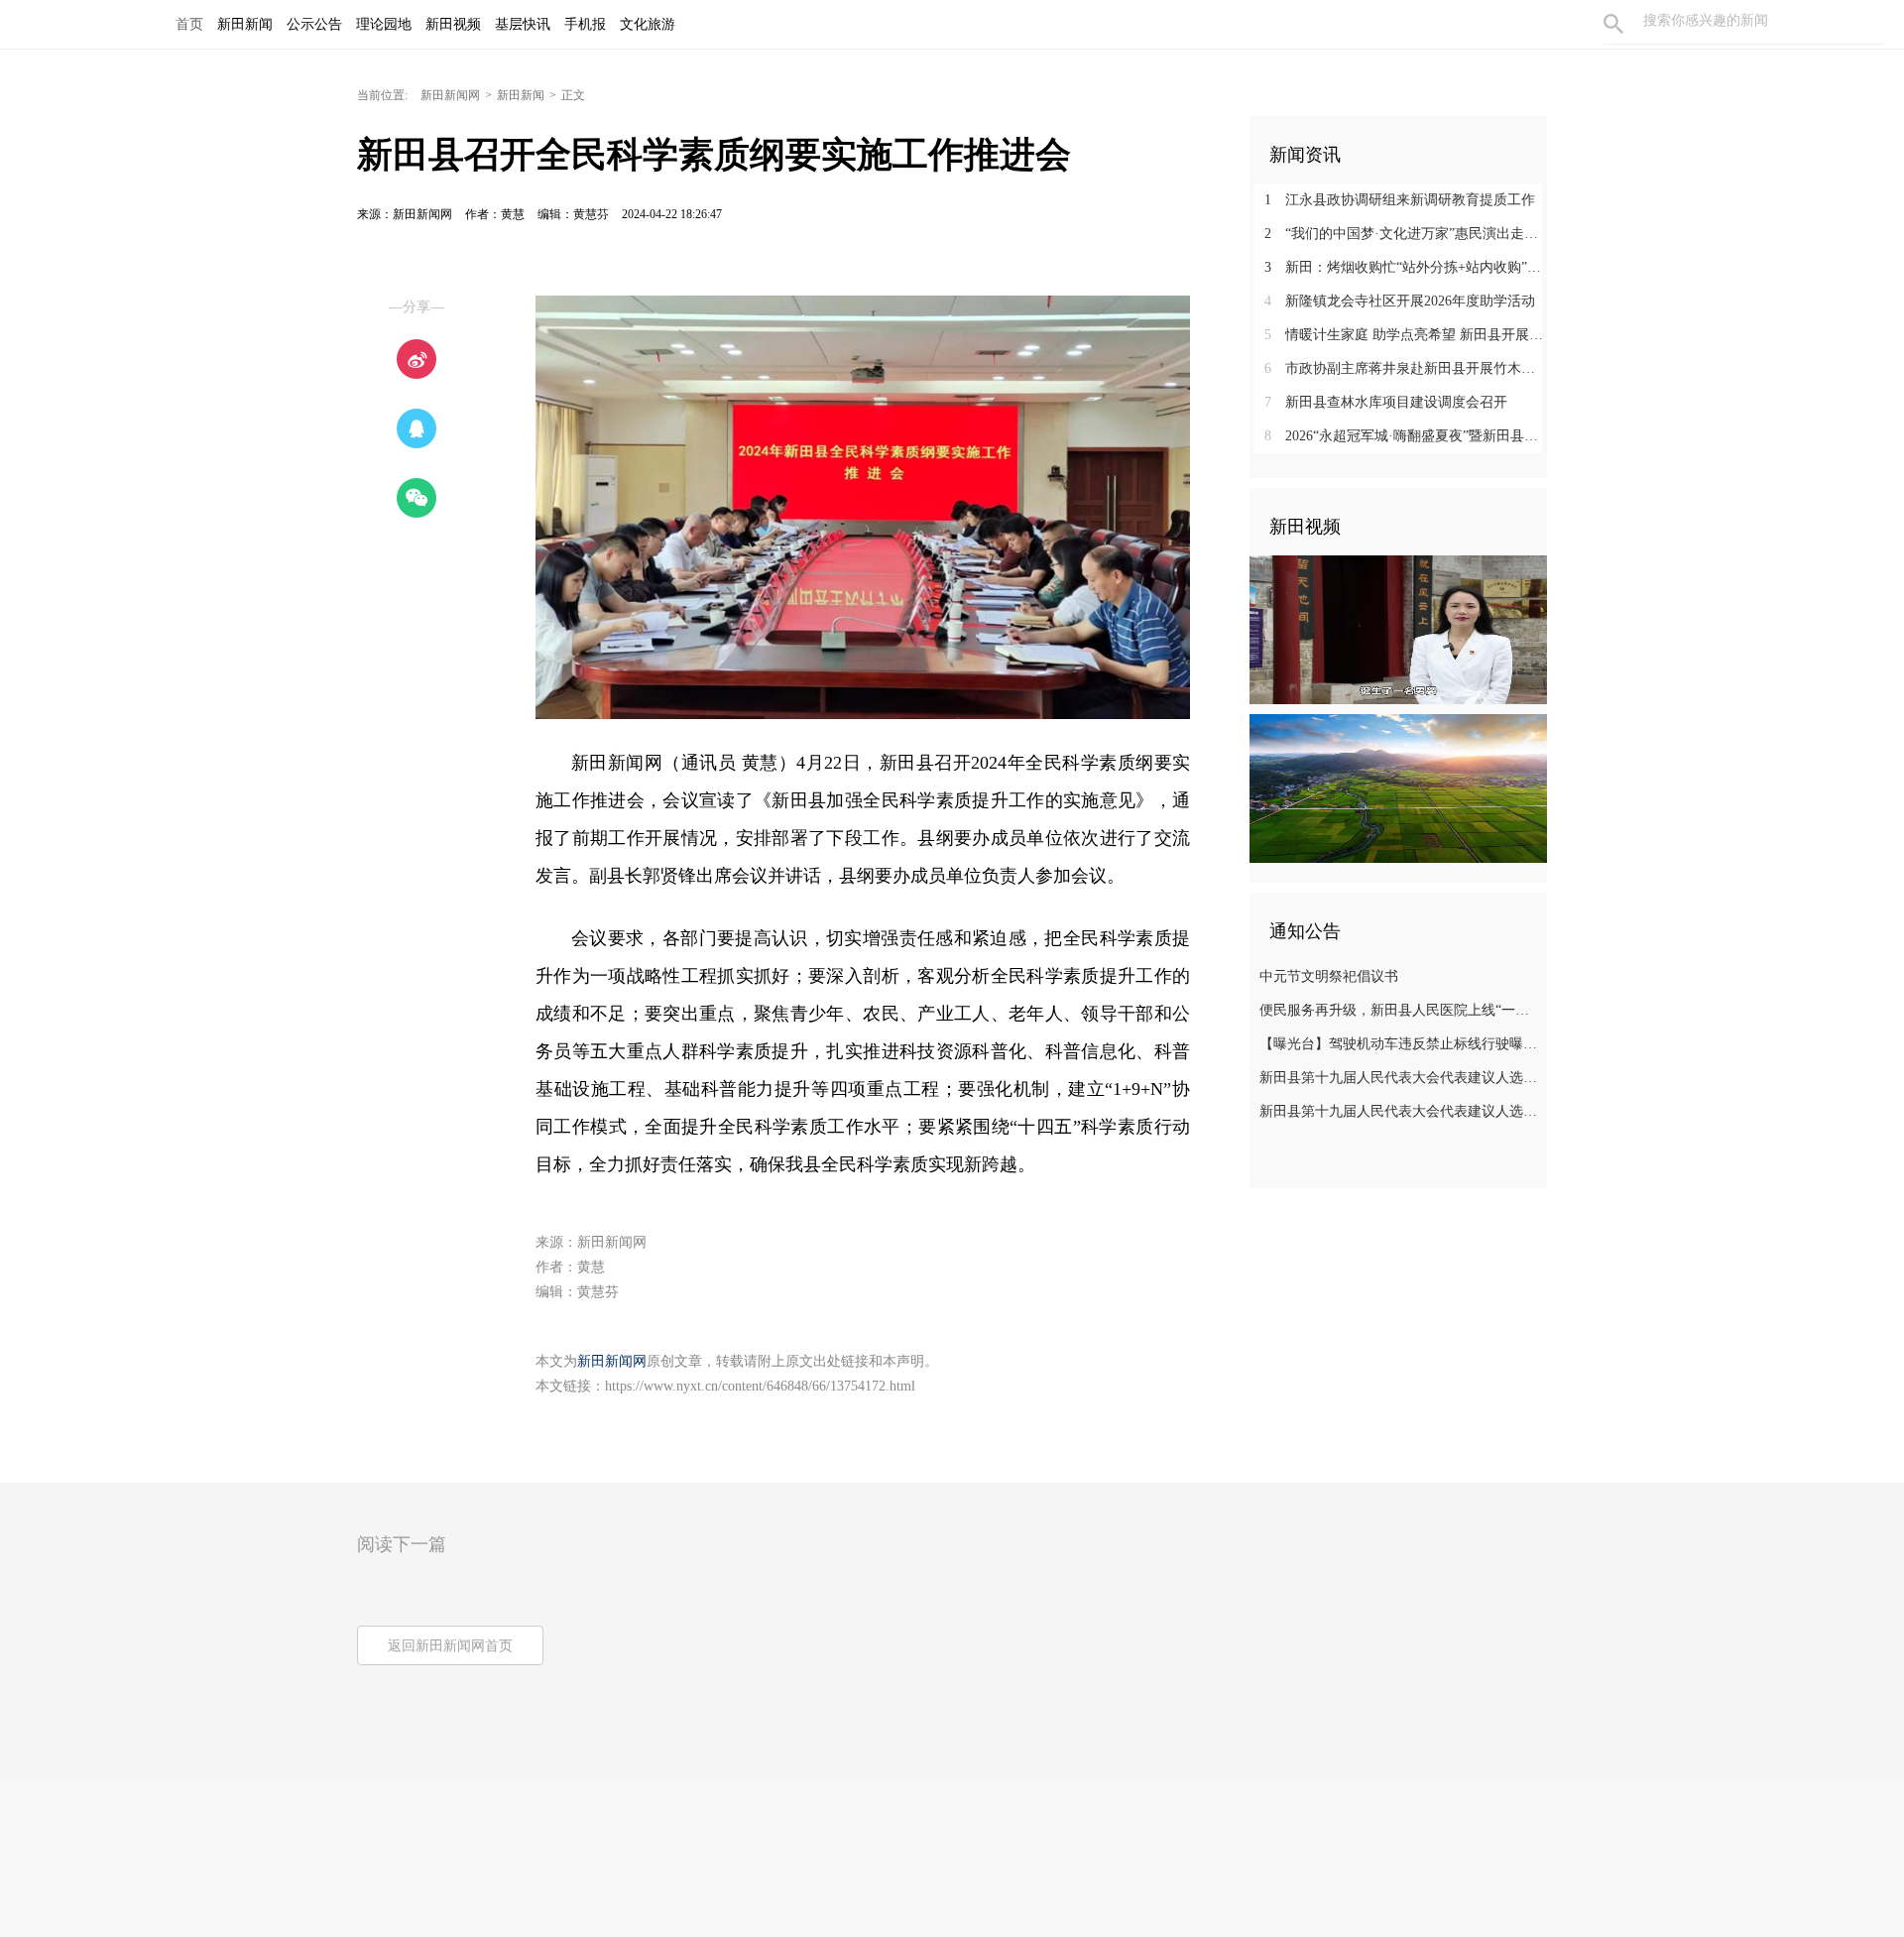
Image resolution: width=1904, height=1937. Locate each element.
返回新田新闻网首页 (450, 1646)
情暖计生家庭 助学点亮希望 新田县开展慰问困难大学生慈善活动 (1406, 335)
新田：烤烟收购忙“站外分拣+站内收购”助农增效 (1406, 267)
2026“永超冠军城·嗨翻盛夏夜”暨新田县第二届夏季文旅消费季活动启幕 (1406, 436)
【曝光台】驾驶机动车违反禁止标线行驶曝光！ (1401, 1044)
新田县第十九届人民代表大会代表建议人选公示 (1401, 1078)
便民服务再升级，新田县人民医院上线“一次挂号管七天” (1401, 1010)
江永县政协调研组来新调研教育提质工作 (1400, 200)
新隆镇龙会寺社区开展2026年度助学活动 (1400, 301)
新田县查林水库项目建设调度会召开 (1386, 402)
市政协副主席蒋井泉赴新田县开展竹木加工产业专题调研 (1406, 368)
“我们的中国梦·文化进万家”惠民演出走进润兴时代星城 (1406, 234)
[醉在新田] (1398, 787)
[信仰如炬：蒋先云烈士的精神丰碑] (1398, 629)
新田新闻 (521, 95)
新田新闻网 (450, 95)
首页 (189, 24)
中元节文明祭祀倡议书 (1329, 976)
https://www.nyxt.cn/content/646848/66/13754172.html (760, 1386)
